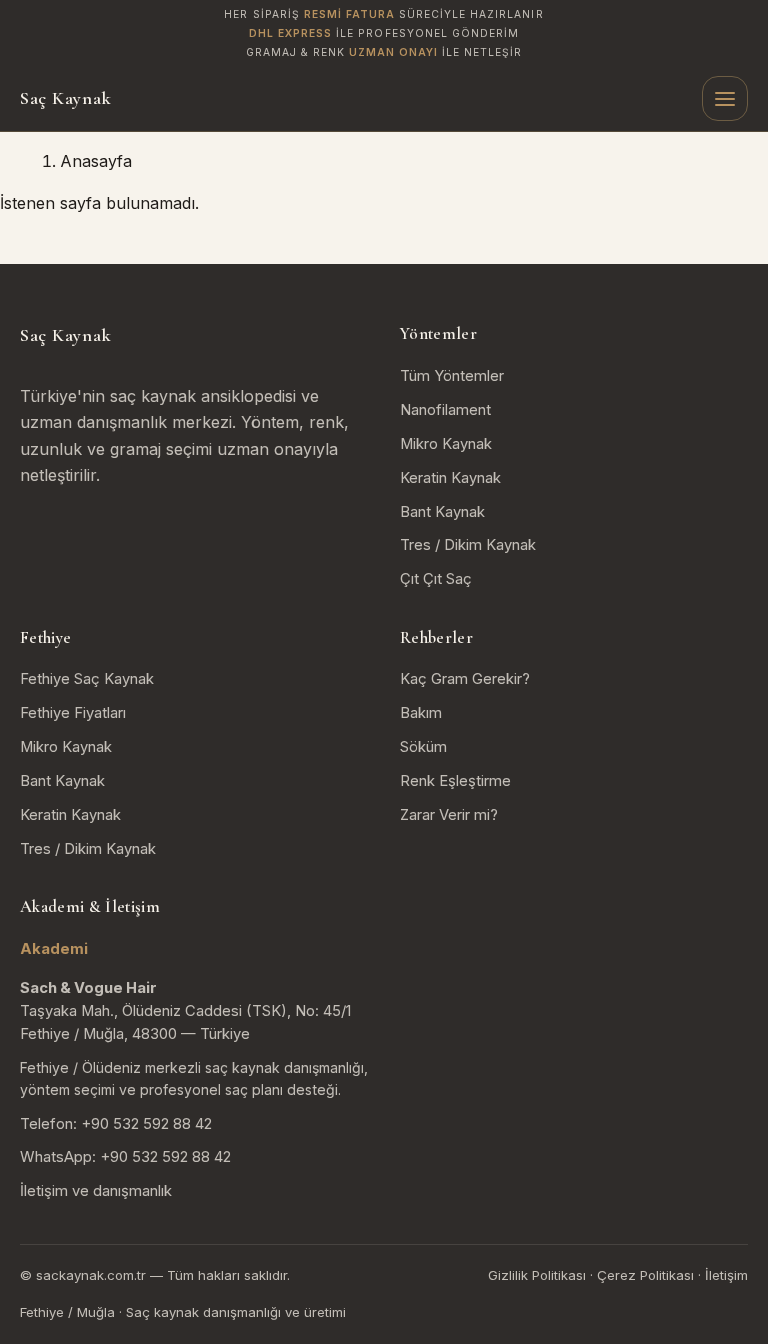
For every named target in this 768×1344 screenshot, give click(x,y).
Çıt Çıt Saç (436, 579)
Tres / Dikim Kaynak (468, 545)
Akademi (54, 949)
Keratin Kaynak (450, 478)
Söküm (423, 747)
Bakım (421, 713)
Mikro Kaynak (446, 444)
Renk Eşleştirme (455, 781)
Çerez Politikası (645, 1275)
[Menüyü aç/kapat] (725, 99)
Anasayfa (96, 161)
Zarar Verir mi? (449, 815)
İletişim (726, 1275)
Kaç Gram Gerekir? (465, 679)
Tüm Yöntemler (452, 376)
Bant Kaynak (442, 512)
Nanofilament (445, 410)
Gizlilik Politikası (537, 1275)
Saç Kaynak (65, 98)
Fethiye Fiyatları (73, 713)
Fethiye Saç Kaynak (87, 679)
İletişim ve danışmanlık (96, 1191)
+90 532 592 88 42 (146, 1124)
